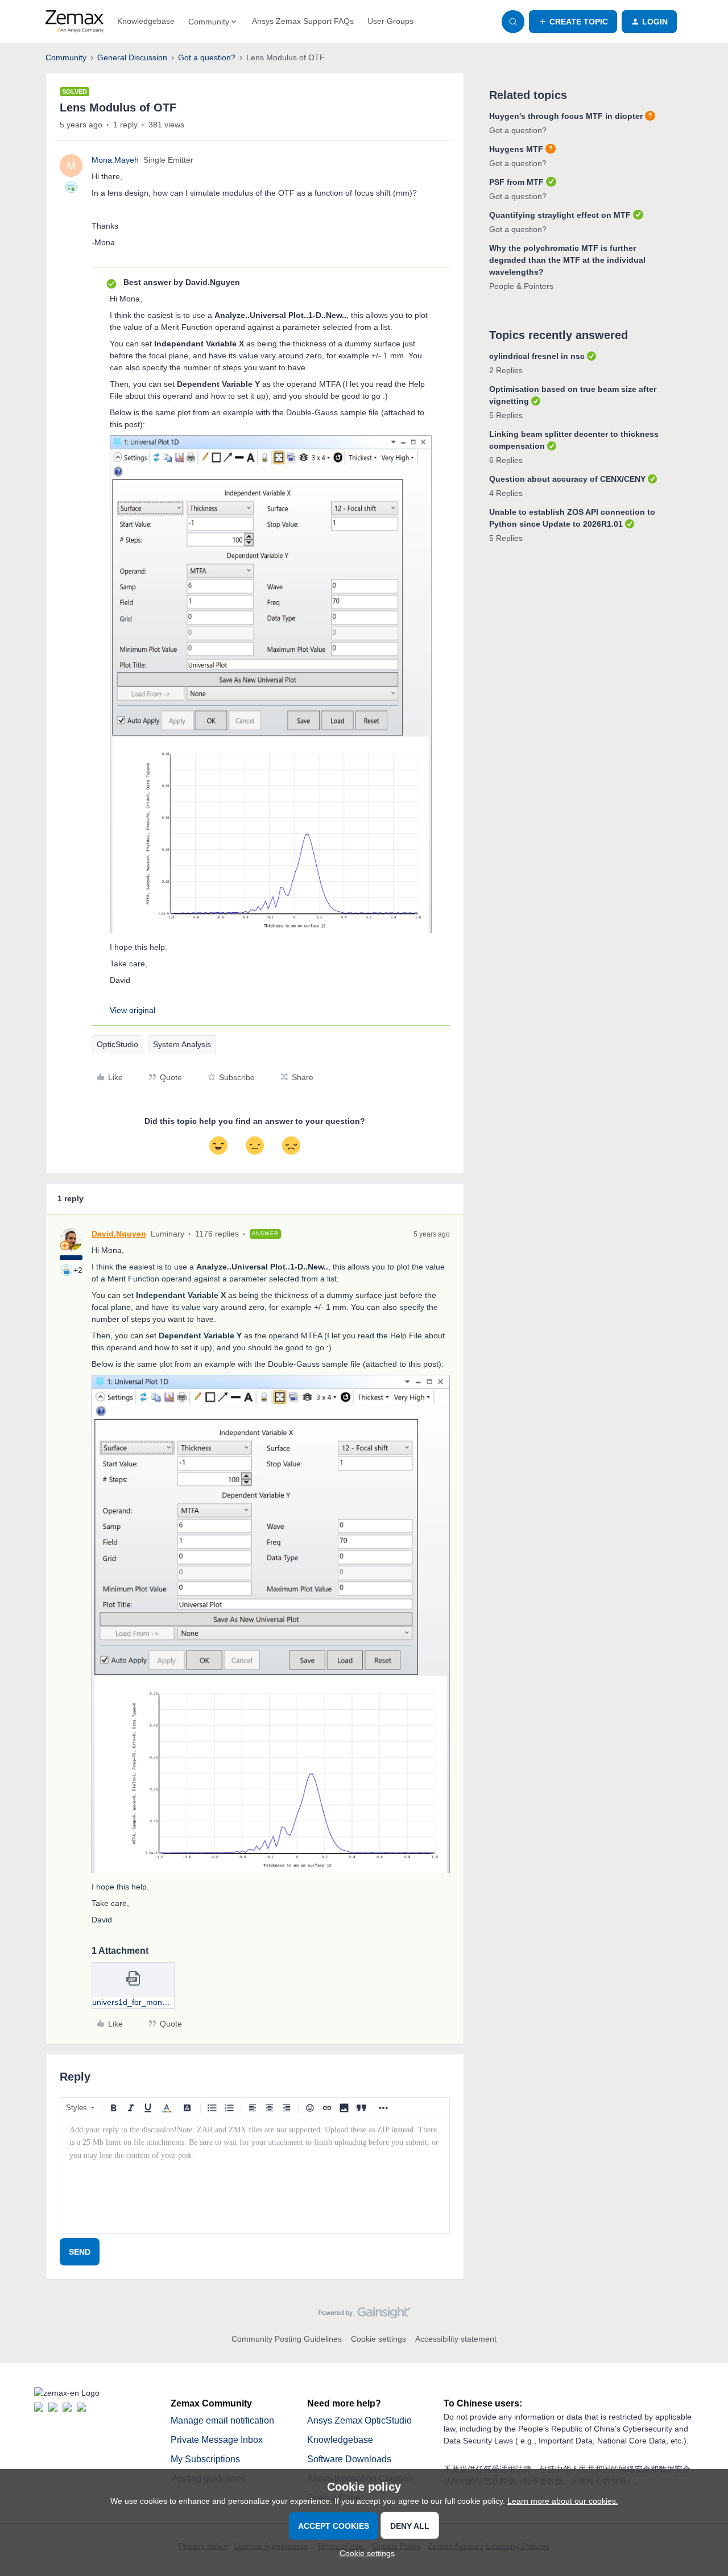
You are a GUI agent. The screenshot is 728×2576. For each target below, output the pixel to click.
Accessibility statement (456, 2339)
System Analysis (182, 1044)
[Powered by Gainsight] (364, 2315)
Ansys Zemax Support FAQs (303, 21)
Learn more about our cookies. (563, 2501)
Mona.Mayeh (115, 160)
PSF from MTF (516, 182)
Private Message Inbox (217, 2440)
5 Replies (506, 415)
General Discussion (132, 57)
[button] (573, 22)
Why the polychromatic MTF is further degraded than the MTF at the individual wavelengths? (567, 260)
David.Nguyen (119, 1234)
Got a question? (207, 57)
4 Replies (506, 493)
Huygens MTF (516, 149)
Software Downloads (349, 2459)
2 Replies (506, 370)
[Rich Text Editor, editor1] (255, 2176)
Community (66, 57)
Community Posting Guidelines (287, 2339)
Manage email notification (222, 2420)
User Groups (390, 21)
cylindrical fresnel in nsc (537, 356)
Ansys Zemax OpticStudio (359, 2420)
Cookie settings (379, 2339)
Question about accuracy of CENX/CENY (567, 479)
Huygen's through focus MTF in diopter (566, 116)
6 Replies (506, 460)
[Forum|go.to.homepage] (75, 22)
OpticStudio (117, 1044)
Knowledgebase (146, 21)
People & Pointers (521, 286)
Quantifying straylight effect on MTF (560, 215)
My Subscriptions (205, 2459)
